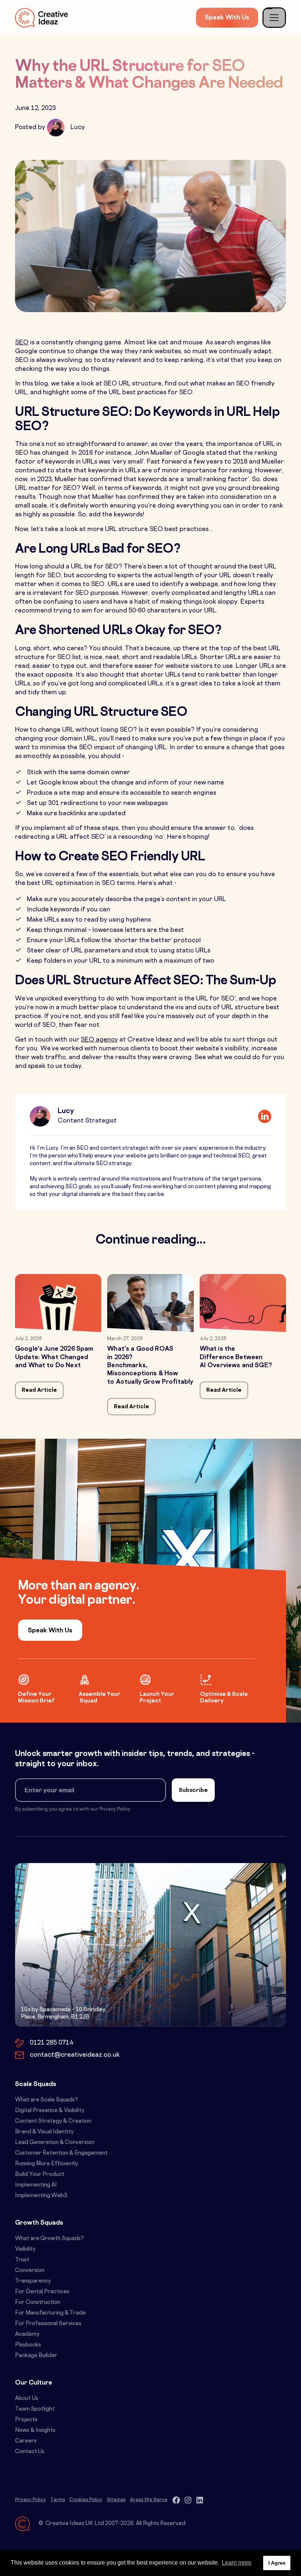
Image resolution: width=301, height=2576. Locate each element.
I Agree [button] (277, 2563)
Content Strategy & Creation (53, 2121)
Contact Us (30, 2452)
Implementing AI (36, 2185)
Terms (58, 2500)
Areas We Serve (149, 2500)
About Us (27, 2399)
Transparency (33, 2281)
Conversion (30, 2271)
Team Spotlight (35, 2409)
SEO (22, 343)
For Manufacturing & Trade (50, 2313)
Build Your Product (40, 2175)
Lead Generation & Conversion (55, 2143)
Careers (26, 2441)
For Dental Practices (42, 2292)
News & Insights (35, 2431)
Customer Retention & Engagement (61, 2153)
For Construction (38, 2303)
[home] (41, 17)
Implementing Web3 (41, 2196)
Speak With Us (227, 18)
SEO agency (99, 1040)
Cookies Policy (86, 2500)
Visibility (25, 2249)
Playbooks (28, 2345)
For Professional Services (48, 2324)
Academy (27, 2334)
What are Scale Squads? (46, 2100)
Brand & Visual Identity (44, 2132)
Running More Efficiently (47, 2164)
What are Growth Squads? (49, 2239)
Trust (22, 2260)
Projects (26, 2420)
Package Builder (36, 2356)
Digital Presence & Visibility (50, 2111)
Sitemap (116, 2500)
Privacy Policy (30, 2500)
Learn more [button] (237, 2563)
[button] (274, 18)
